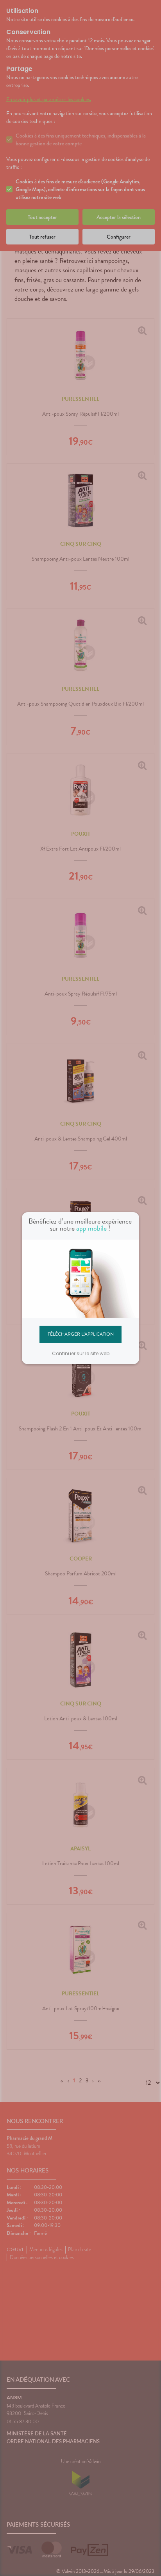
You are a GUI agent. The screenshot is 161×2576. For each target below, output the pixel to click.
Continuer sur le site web (81, 1353)
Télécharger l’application (81, 1334)
